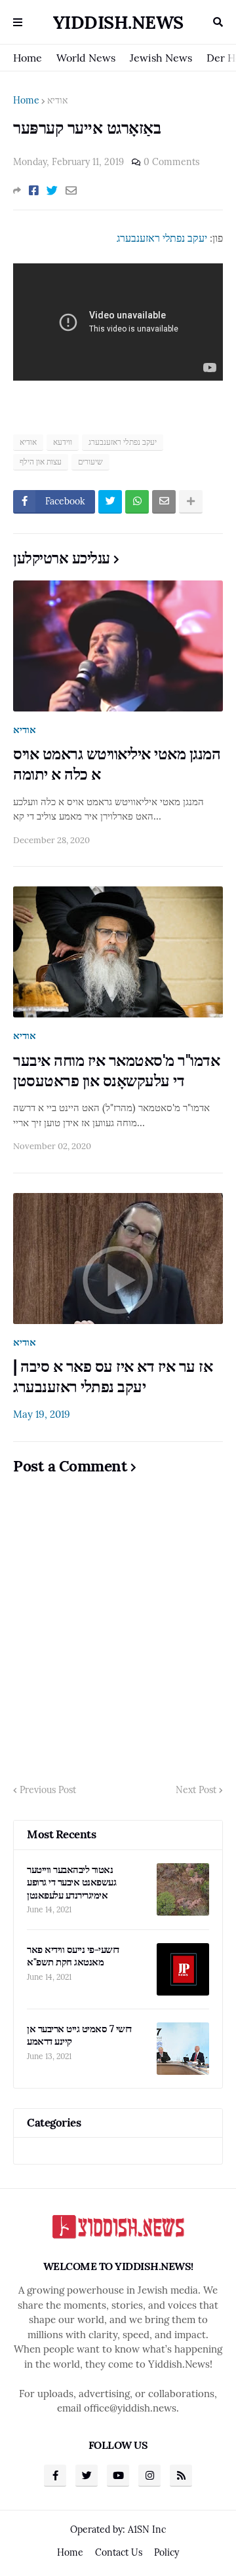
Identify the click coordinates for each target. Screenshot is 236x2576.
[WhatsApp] (137, 502)
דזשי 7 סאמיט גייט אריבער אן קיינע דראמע (79, 2035)
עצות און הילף (41, 462)
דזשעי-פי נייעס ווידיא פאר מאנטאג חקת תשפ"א (73, 1956)
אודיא (57, 100)
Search (218, 22)
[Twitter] (52, 191)
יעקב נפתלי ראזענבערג (162, 238)
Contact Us (119, 2552)
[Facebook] (34, 191)
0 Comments (171, 162)
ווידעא (63, 442)
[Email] (71, 191)
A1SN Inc (147, 2529)
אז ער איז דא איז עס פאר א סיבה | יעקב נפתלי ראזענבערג (113, 1376)
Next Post (196, 1790)
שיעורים (90, 462)
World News (86, 58)
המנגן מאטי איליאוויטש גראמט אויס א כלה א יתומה (117, 764)
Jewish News (161, 58)
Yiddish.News (118, 22)
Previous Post (48, 1790)
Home (28, 58)
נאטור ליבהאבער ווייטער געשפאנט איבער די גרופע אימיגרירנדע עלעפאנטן (71, 1882)
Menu (18, 22)
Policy (167, 2552)
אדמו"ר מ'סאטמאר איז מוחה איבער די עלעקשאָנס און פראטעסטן (116, 1070)
